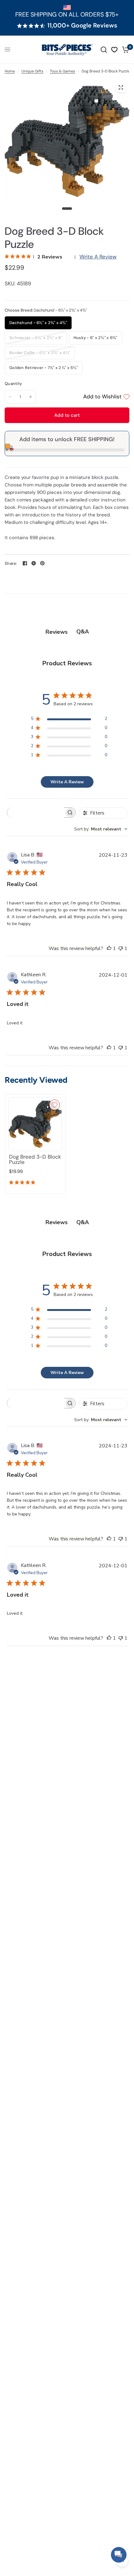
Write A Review (98, 257)
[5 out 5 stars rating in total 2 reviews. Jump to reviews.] (23, 1183)
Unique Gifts (32, 71)
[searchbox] (36, 813)
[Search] (104, 50)
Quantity (13, 384)
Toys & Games (62, 71)
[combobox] (101, 829)
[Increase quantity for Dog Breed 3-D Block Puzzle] (31, 397)
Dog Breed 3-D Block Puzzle (35, 1160)
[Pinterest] (42, 563)
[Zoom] (121, 87)
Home (10, 71)
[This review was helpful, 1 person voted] (109, 949)
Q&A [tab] (83, 632)
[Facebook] (25, 563)
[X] (34, 563)
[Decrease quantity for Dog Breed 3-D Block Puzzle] (10, 397)
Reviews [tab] (57, 632)
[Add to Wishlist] (55, 1105)
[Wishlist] (114, 50)
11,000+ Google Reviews (82, 26)
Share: (11, 563)
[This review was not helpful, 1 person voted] (121, 949)
